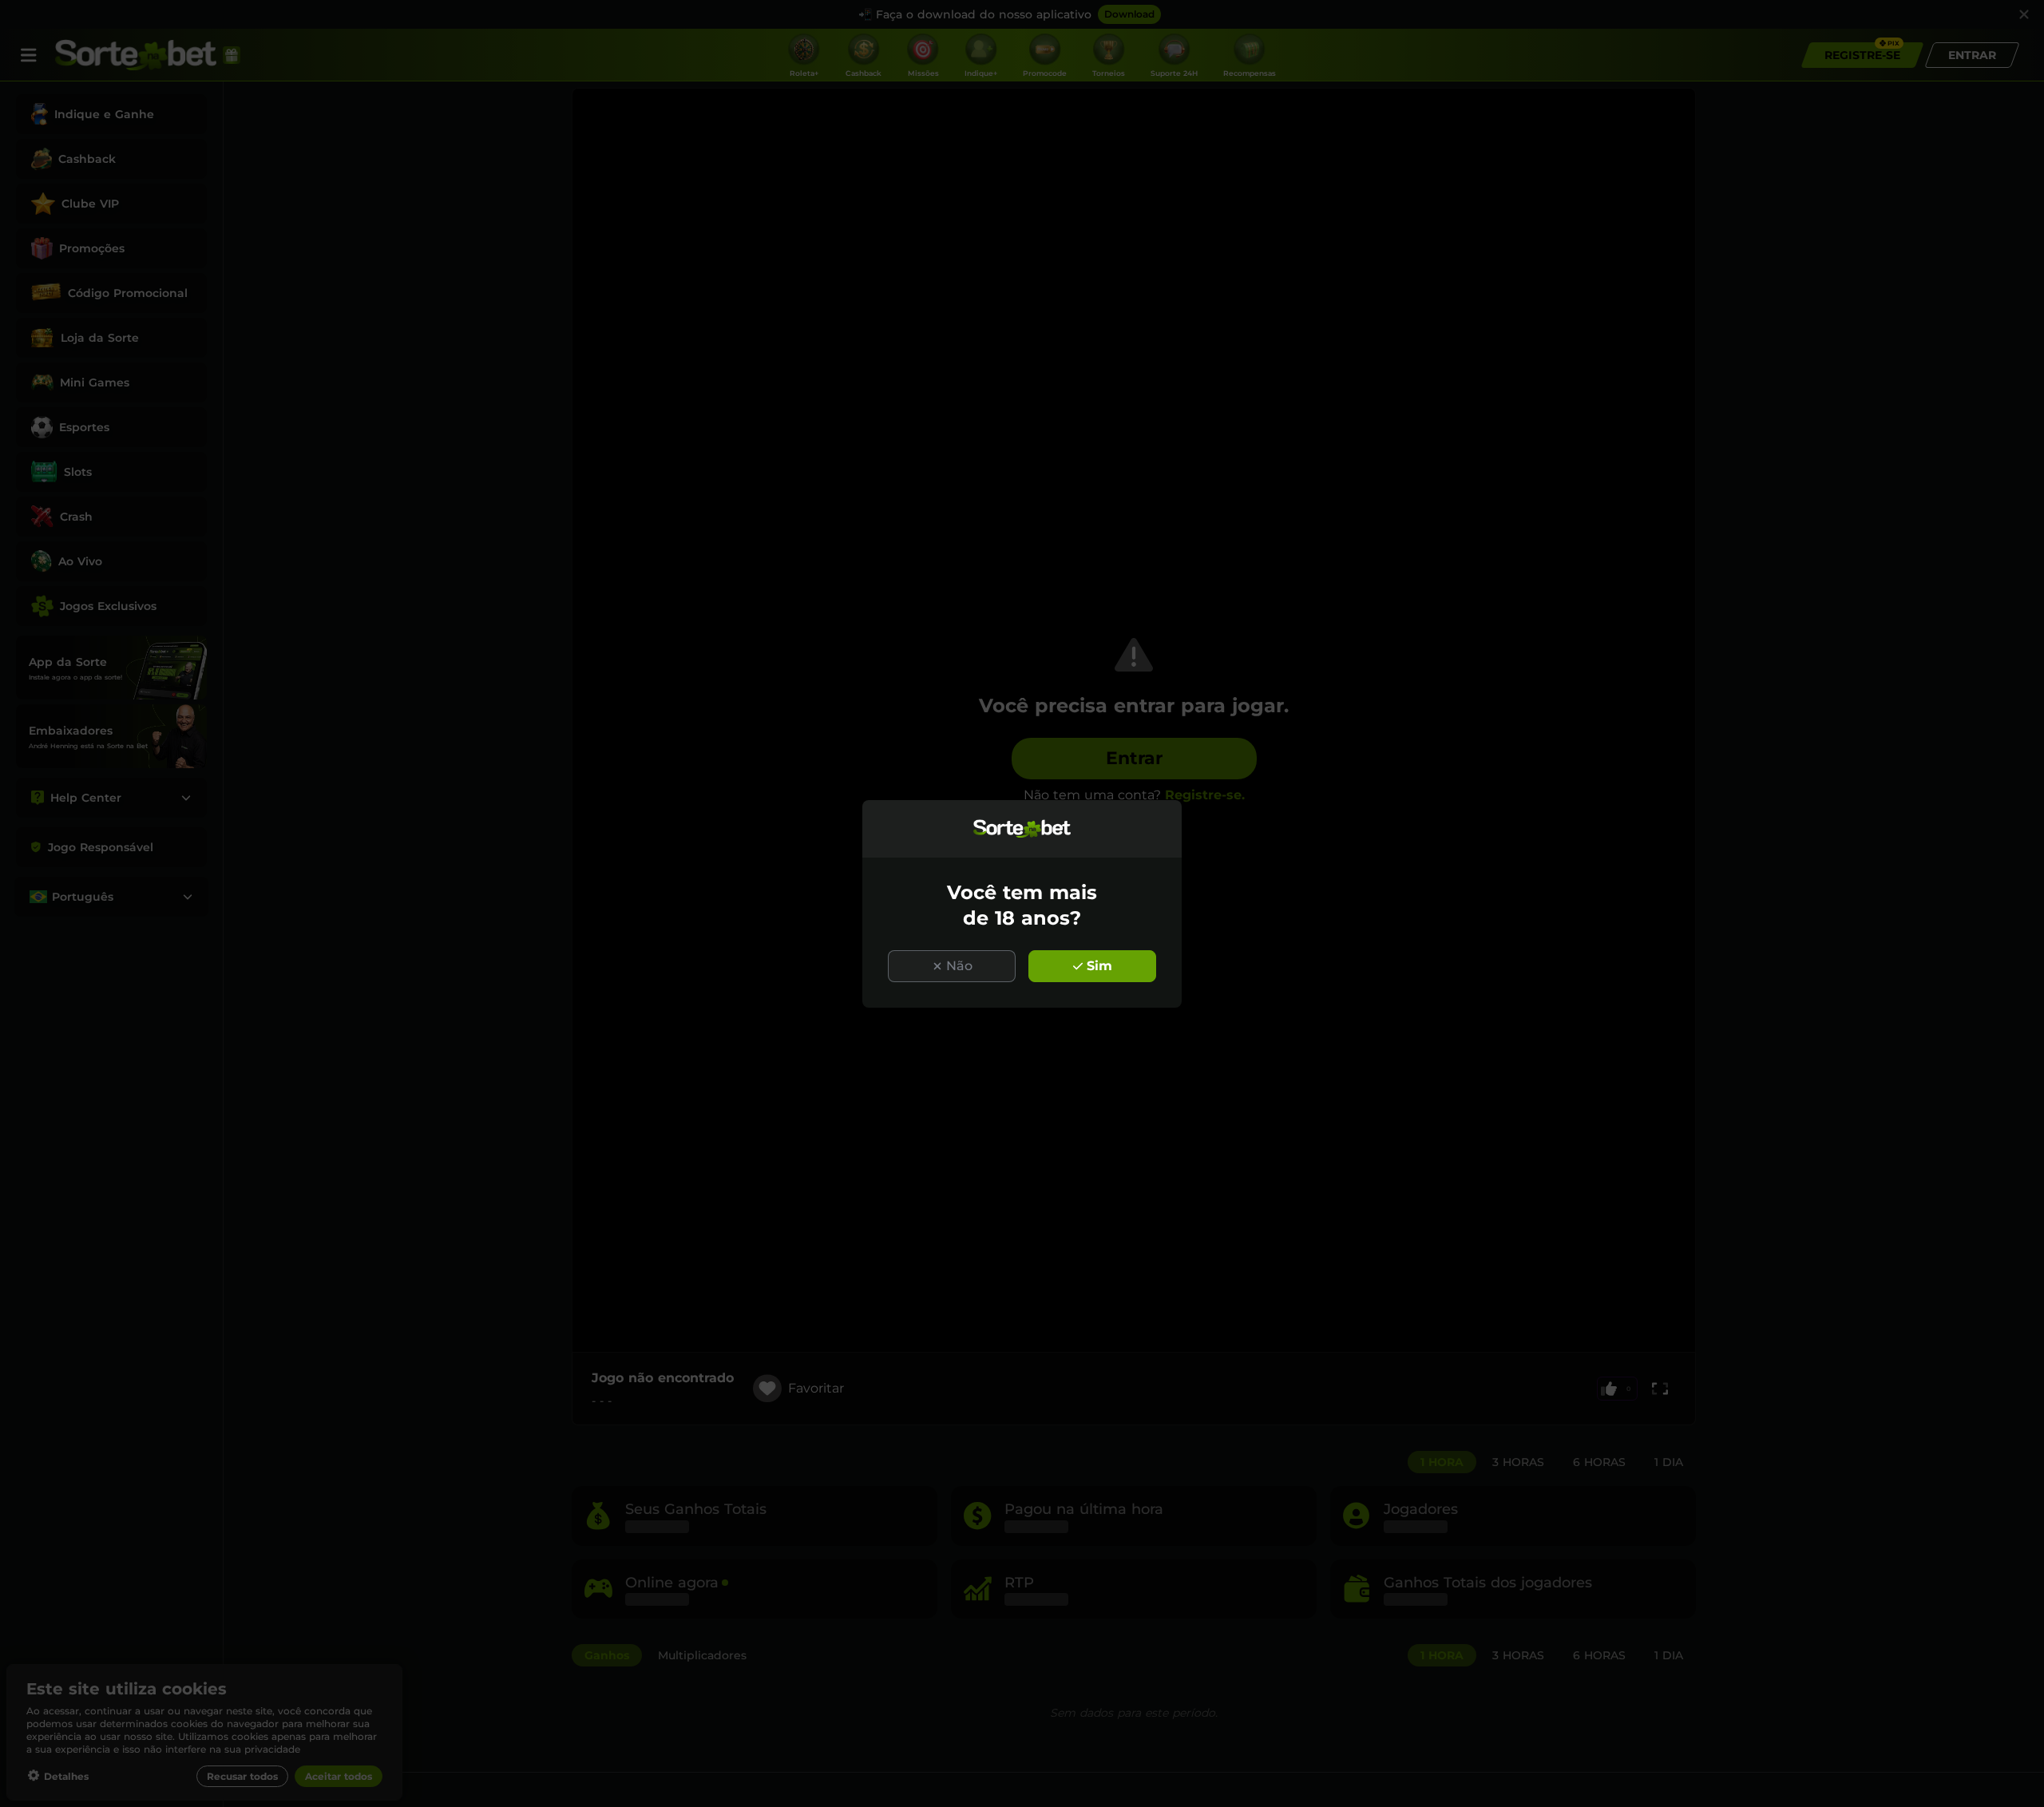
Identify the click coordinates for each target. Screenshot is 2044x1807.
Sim (1099, 966)
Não (959, 966)
